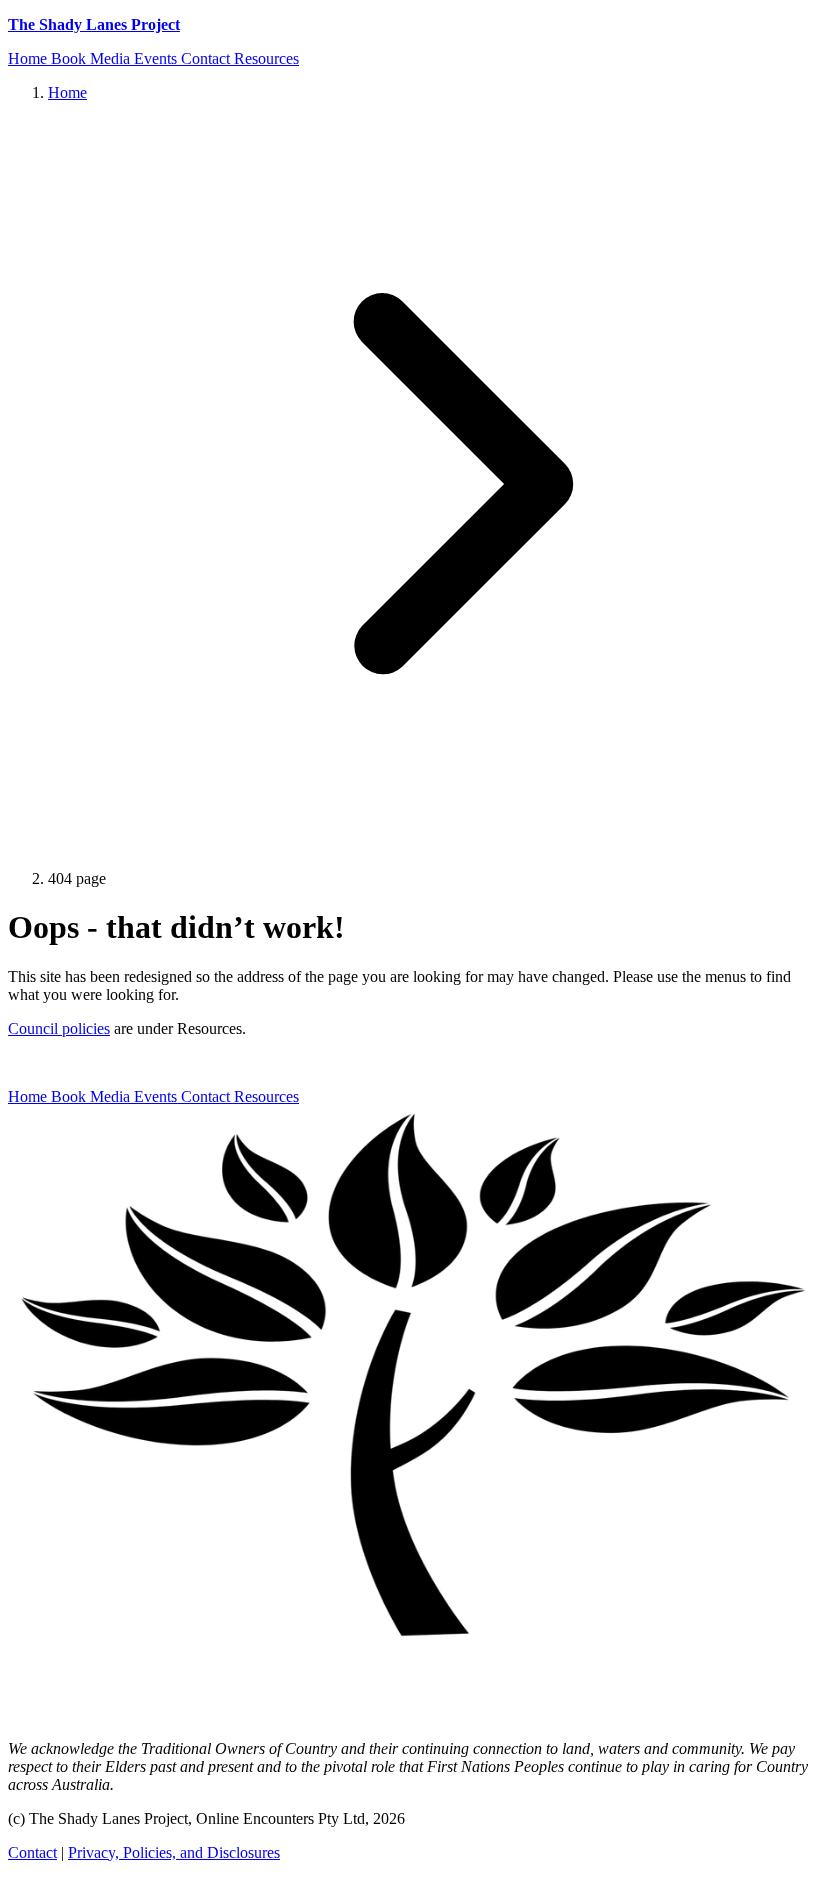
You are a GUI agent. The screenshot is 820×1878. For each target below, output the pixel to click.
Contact (32, 1852)
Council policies (59, 1028)
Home (67, 92)
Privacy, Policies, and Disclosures (174, 1852)
